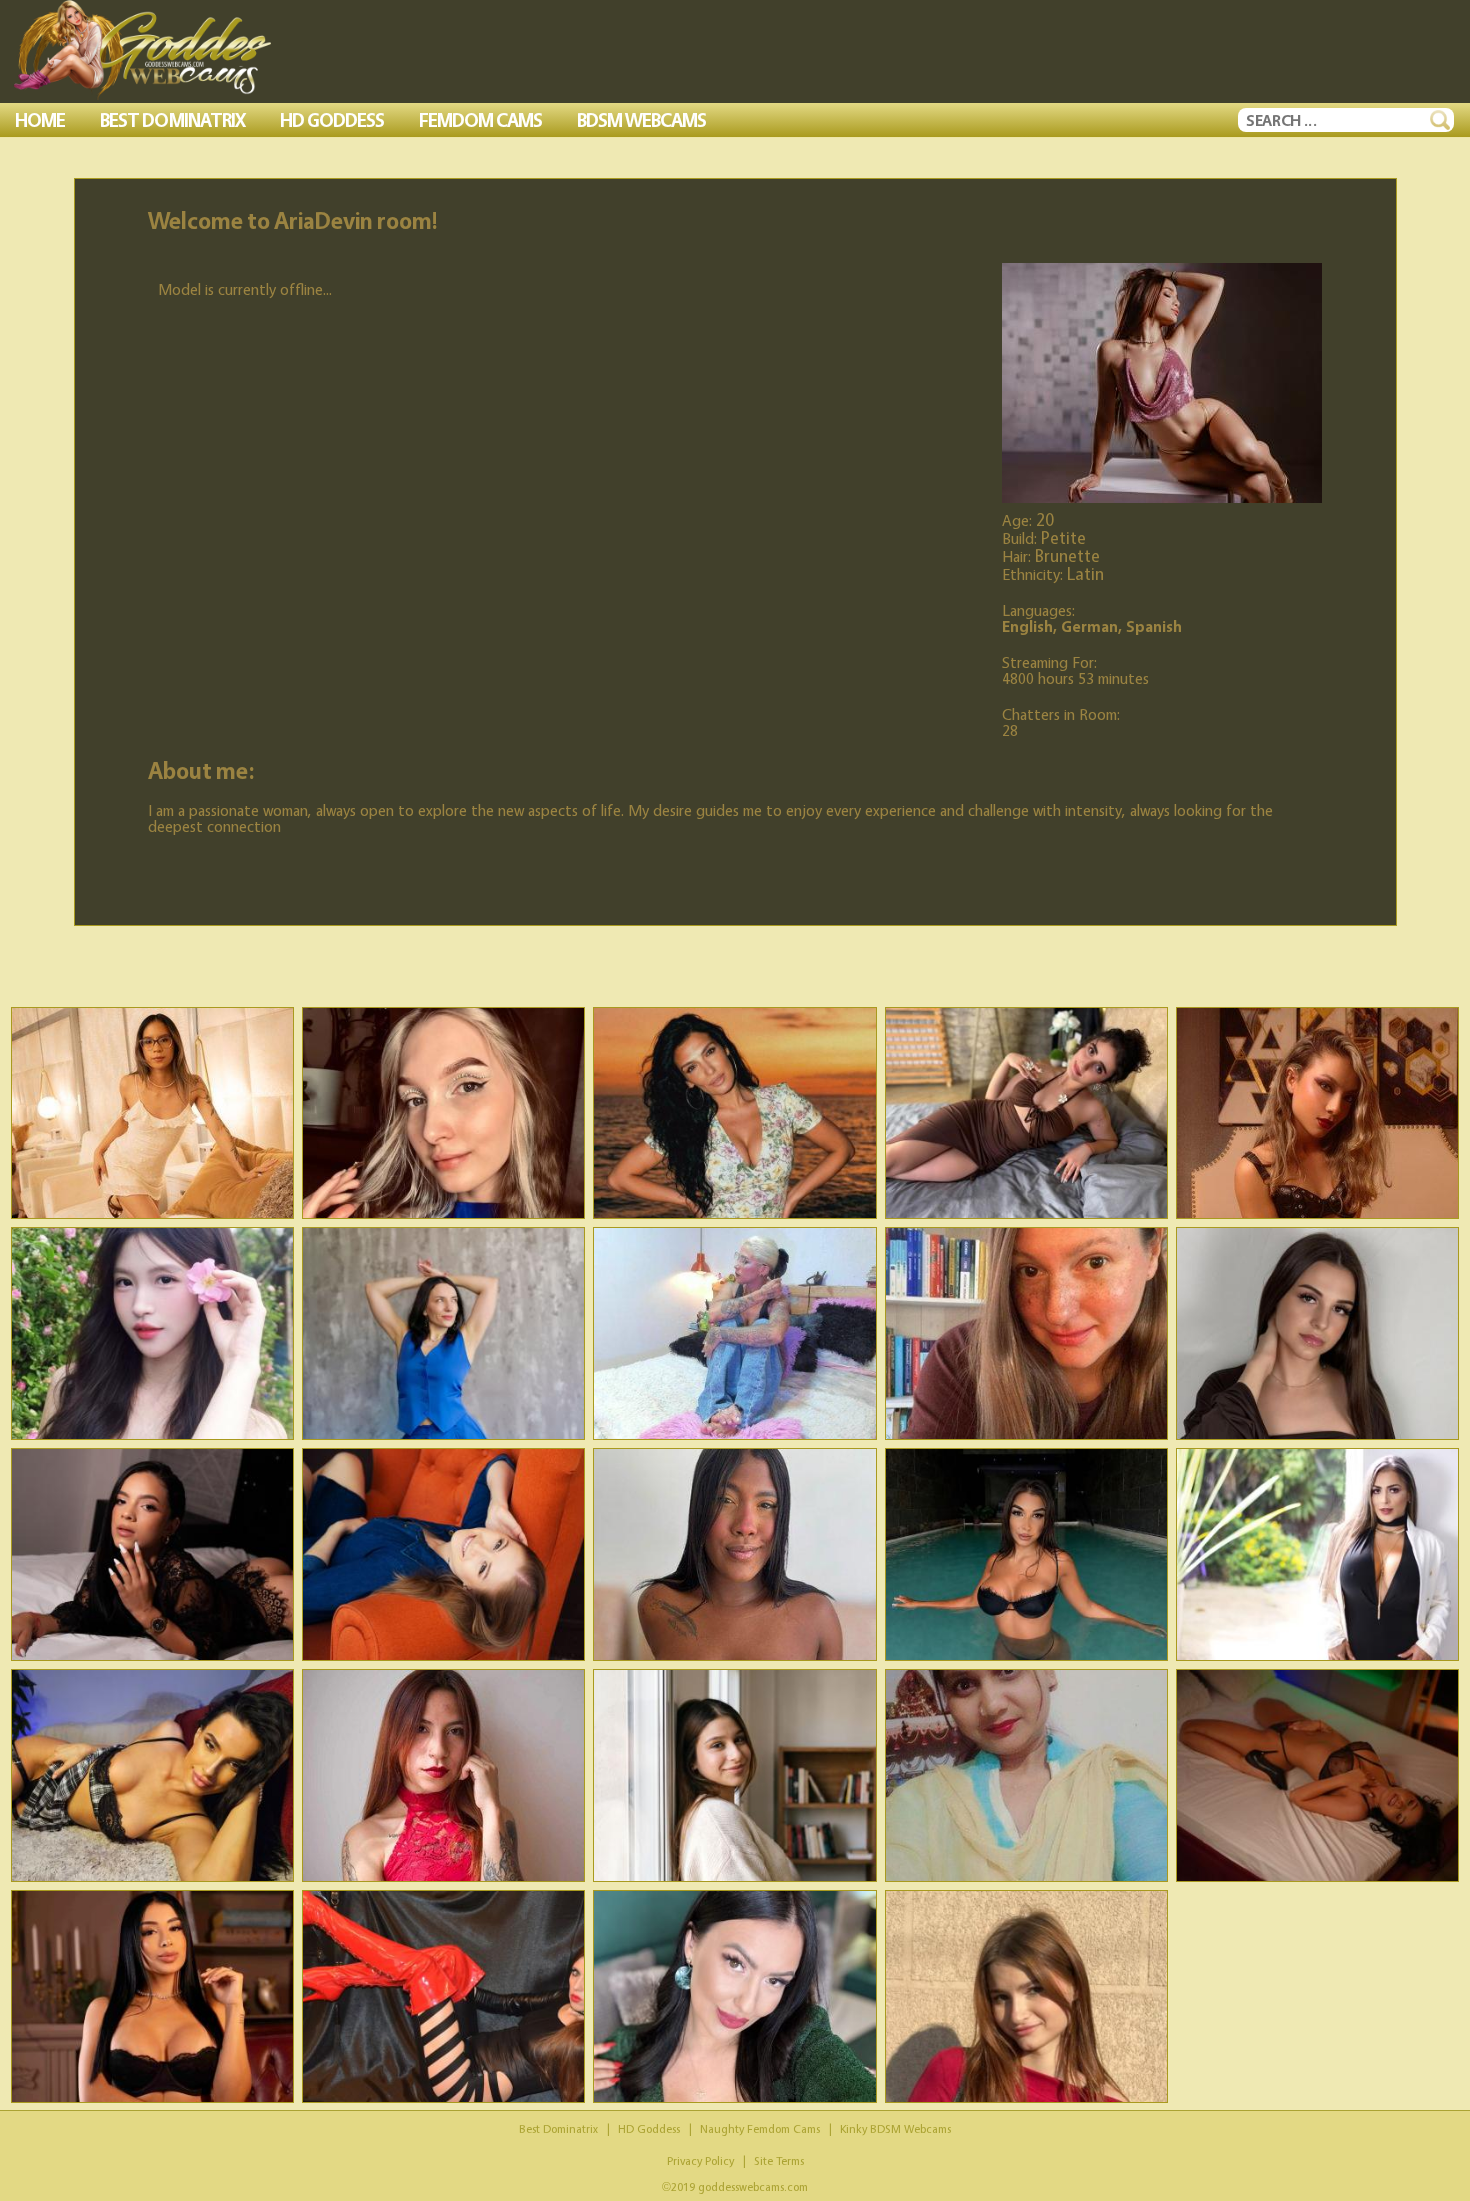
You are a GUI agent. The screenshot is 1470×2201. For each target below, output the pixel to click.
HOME (40, 120)
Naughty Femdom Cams (760, 2128)
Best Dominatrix (558, 2128)
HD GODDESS (332, 120)
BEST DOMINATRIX (172, 120)
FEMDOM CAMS (480, 120)
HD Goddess (649, 2128)
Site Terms (779, 2160)
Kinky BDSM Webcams (895, 2128)
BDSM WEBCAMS (641, 120)
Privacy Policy (700, 2160)
